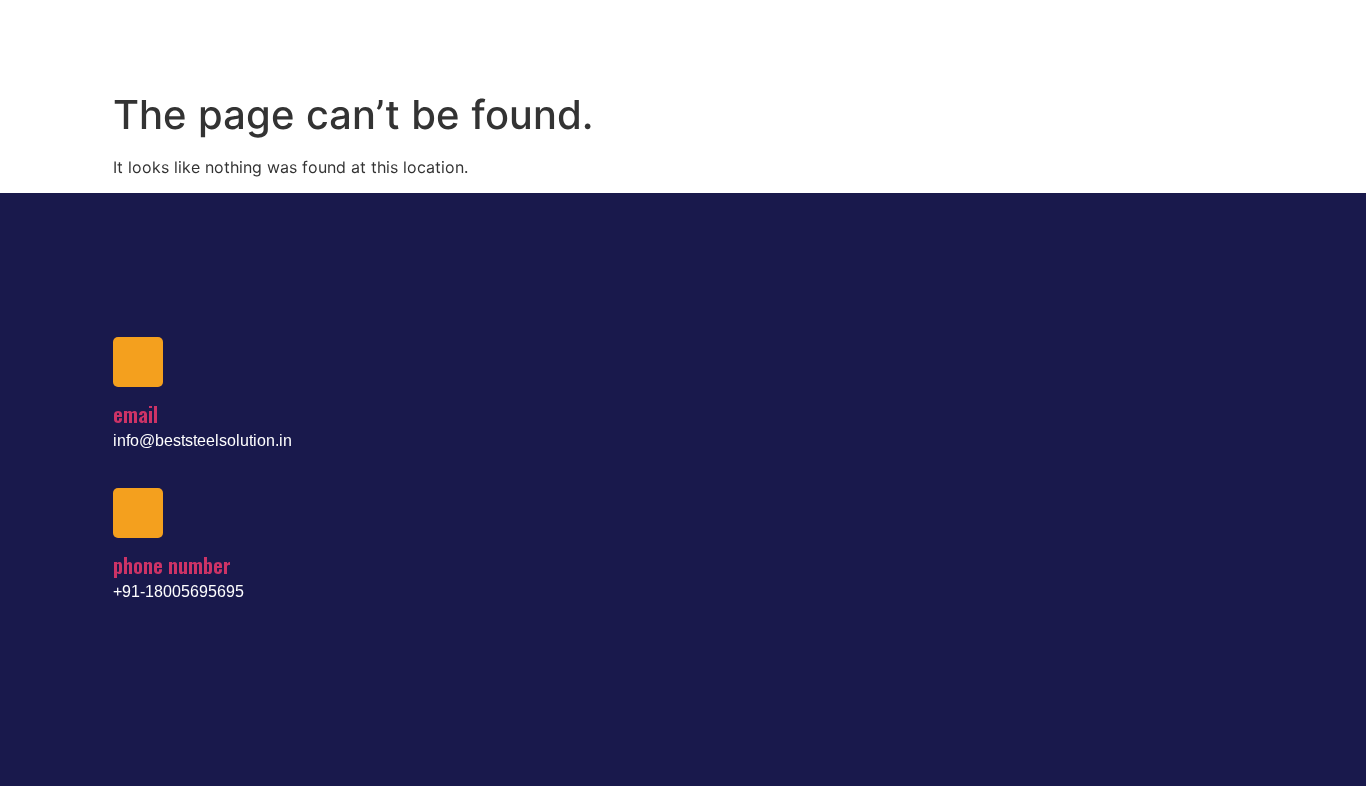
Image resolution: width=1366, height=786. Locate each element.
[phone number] (138, 513)
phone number (172, 565)
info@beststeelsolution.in (202, 440)
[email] (138, 362)
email (135, 414)
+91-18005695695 (178, 591)
